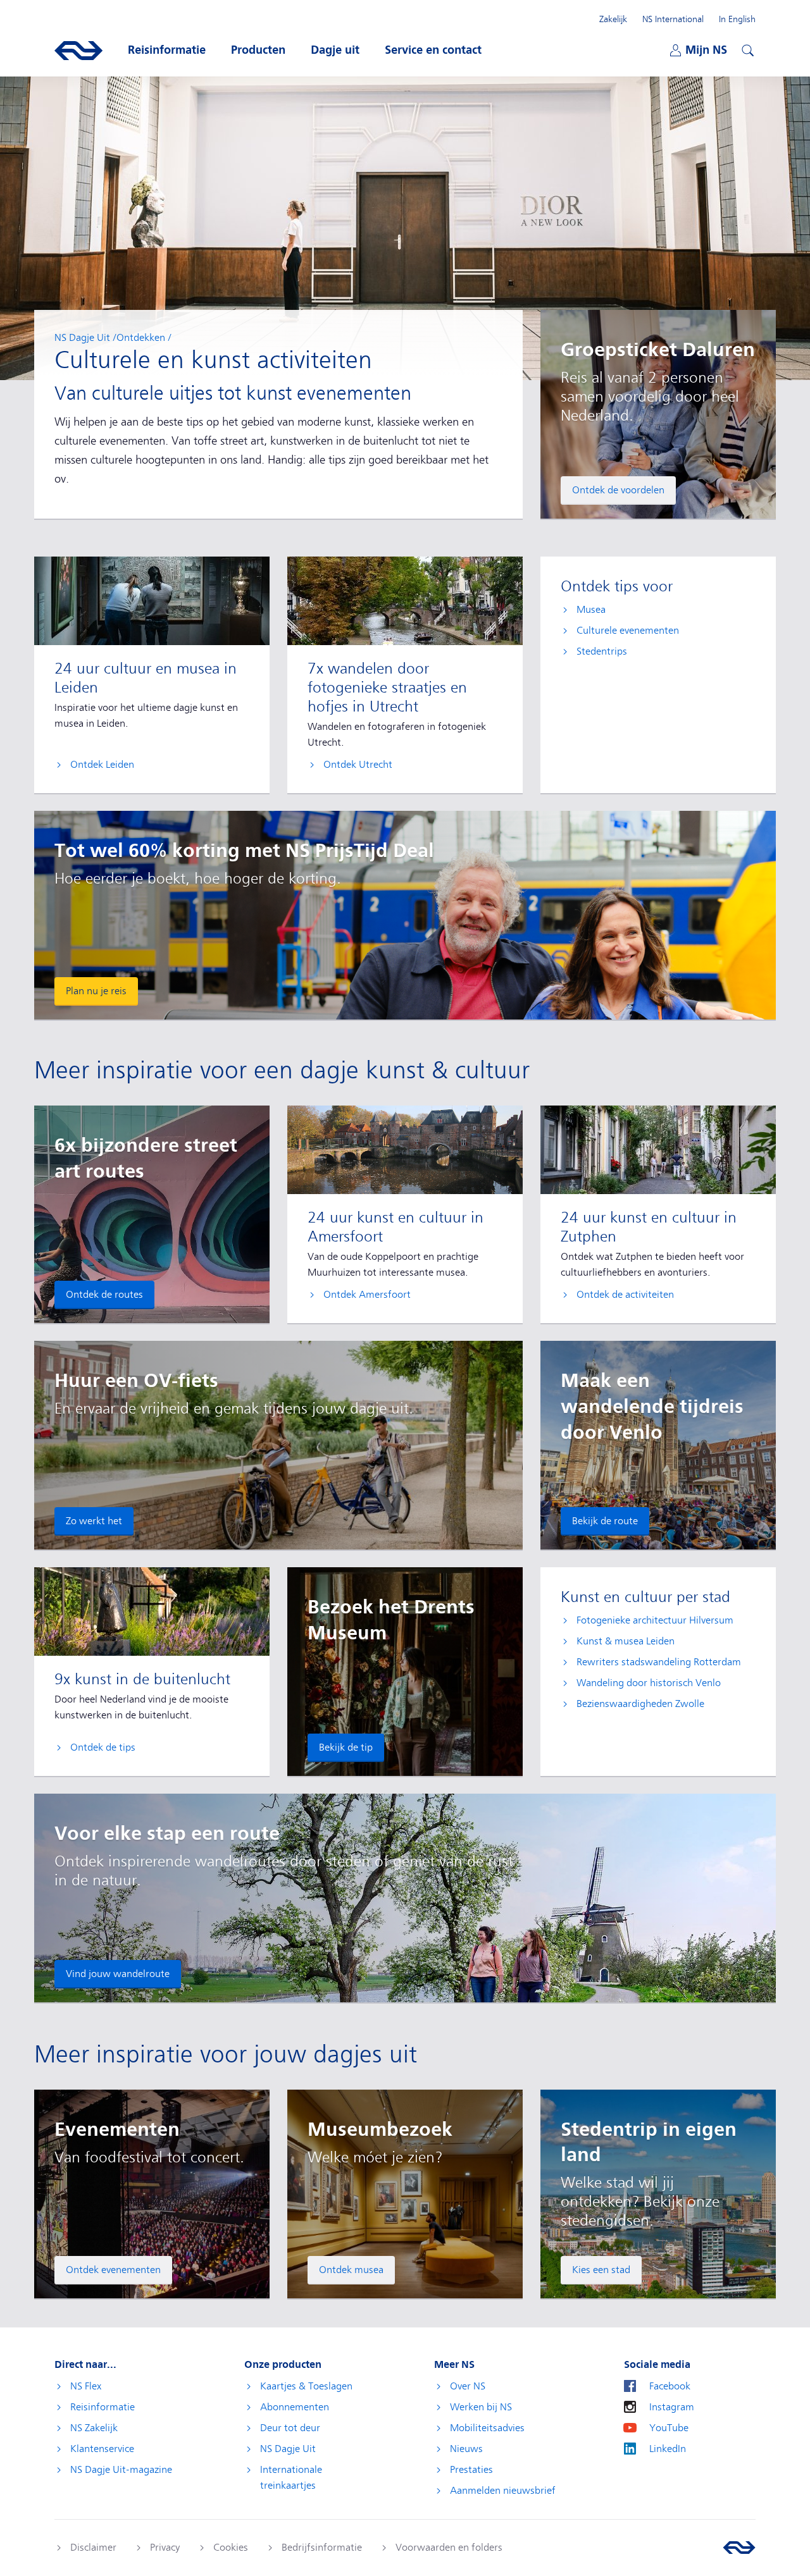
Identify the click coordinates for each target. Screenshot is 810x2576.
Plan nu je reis (96, 991)
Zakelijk (613, 19)
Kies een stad (601, 2270)
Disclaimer (93, 2548)
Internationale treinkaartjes (291, 2478)
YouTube (669, 2428)
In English (737, 19)
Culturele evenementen (628, 631)
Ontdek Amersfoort (367, 1295)
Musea (591, 610)
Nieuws (466, 2449)
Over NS (468, 2386)
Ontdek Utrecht (358, 765)
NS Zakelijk (94, 2428)
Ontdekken (141, 338)
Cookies (231, 2548)
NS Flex (86, 2386)
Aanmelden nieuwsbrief (503, 2491)
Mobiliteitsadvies (487, 2428)
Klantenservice (102, 2449)
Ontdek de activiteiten (625, 1295)
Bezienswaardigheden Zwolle (640, 1704)
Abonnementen (295, 2407)
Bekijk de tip (346, 1747)
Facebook (670, 2386)
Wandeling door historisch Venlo (649, 1683)
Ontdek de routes (104, 1295)
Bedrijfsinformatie (322, 2548)
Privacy (165, 2548)
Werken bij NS (481, 2407)
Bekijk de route (605, 1521)
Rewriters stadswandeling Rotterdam (659, 1662)
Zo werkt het (94, 1521)
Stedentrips (602, 651)
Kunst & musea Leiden (626, 1641)
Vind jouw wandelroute (118, 1974)
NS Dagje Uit (82, 338)
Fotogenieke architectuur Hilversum (655, 1620)
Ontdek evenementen (113, 2270)
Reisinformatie (103, 2407)
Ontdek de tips (103, 1747)
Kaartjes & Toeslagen (306, 2386)
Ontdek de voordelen (618, 490)
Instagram (672, 2407)
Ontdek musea (351, 2270)
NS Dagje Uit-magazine (121, 2470)
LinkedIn (668, 2449)
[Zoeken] (746, 49)
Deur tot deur (290, 2428)
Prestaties (471, 2470)
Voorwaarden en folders (449, 2548)
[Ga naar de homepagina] (739, 2548)
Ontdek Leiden (102, 765)
